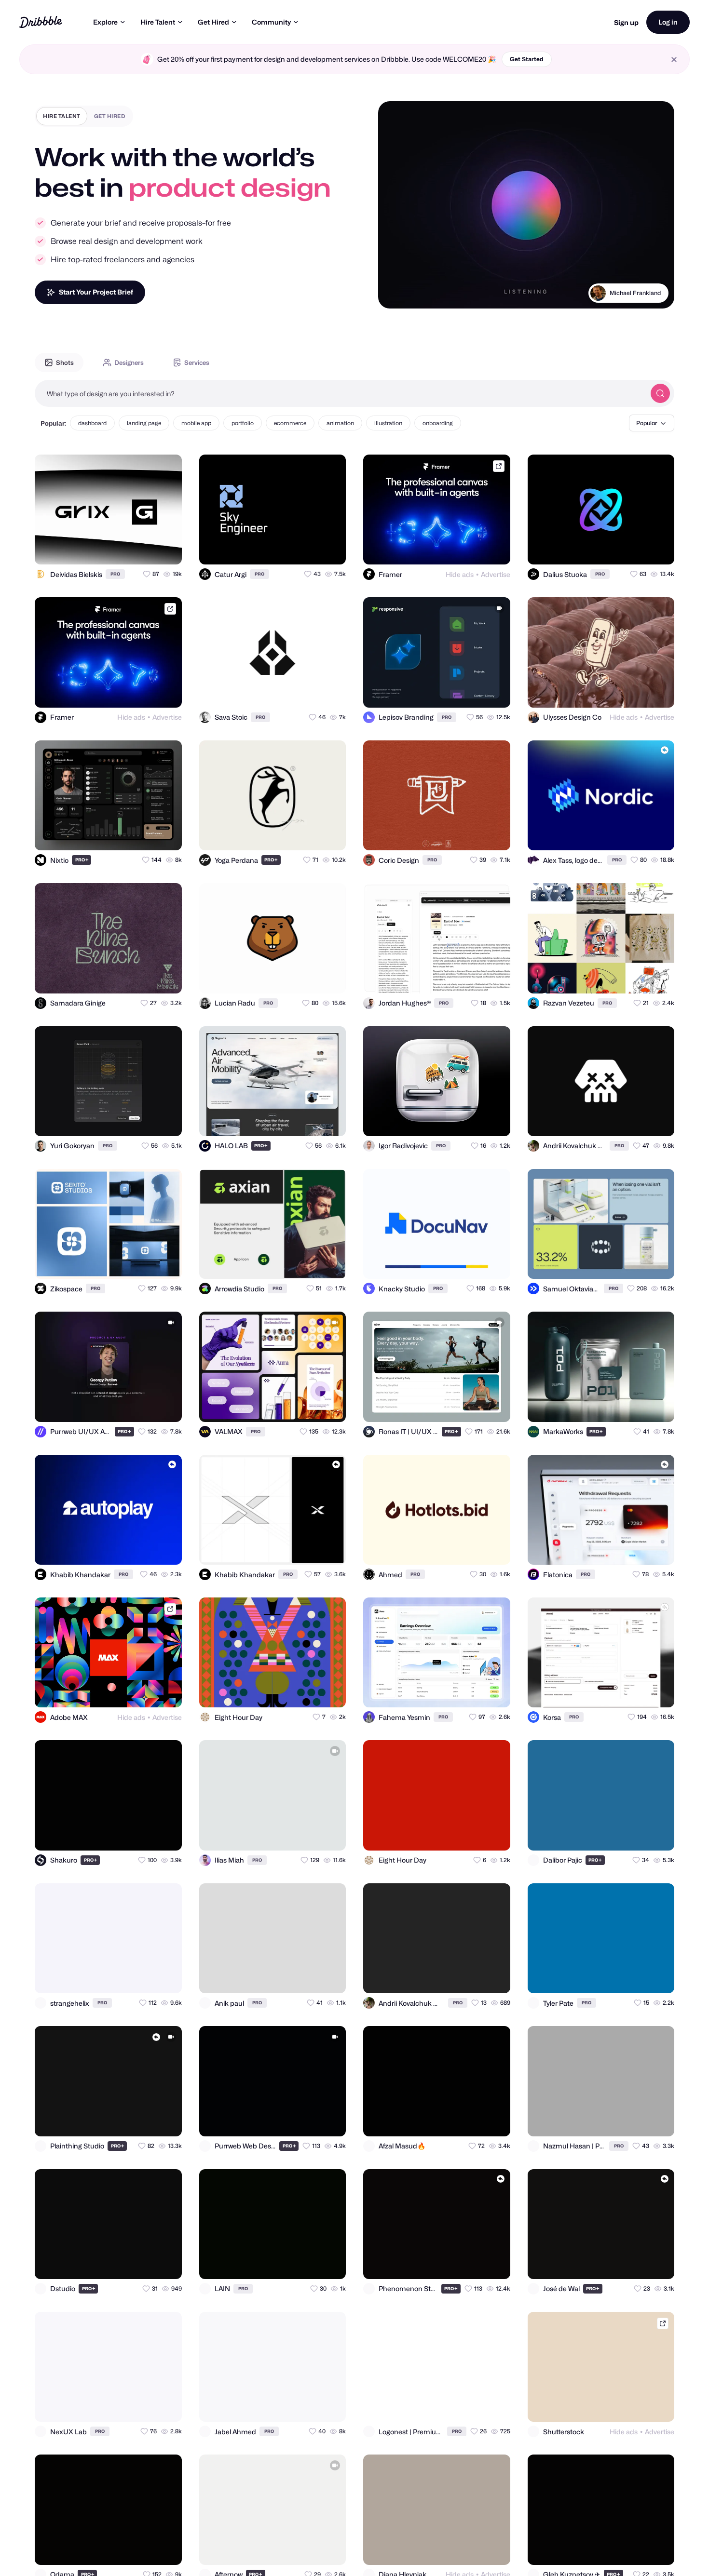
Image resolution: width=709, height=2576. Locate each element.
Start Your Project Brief (96, 292)
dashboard (92, 423)
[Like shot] (166, 549)
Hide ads (460, 574)
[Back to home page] (41, 22)
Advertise (496, 574)
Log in (668, 22)
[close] (674, 60)
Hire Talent (158, 22)
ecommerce (290, 423)
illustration (388, 423)
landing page (144, 423)
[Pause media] (395, 294)
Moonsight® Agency (634, 293)
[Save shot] (147, 549)
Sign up (626, 22)
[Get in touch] (127, 549)
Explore (105, 22)
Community (271, 22)
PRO (115, 574)
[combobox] (340, 393)
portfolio (243, 423)
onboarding (438, 423)
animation (340, 423)
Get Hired (213, 22)
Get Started (527, 59)
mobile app (196, 423)
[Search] (660, 393)
